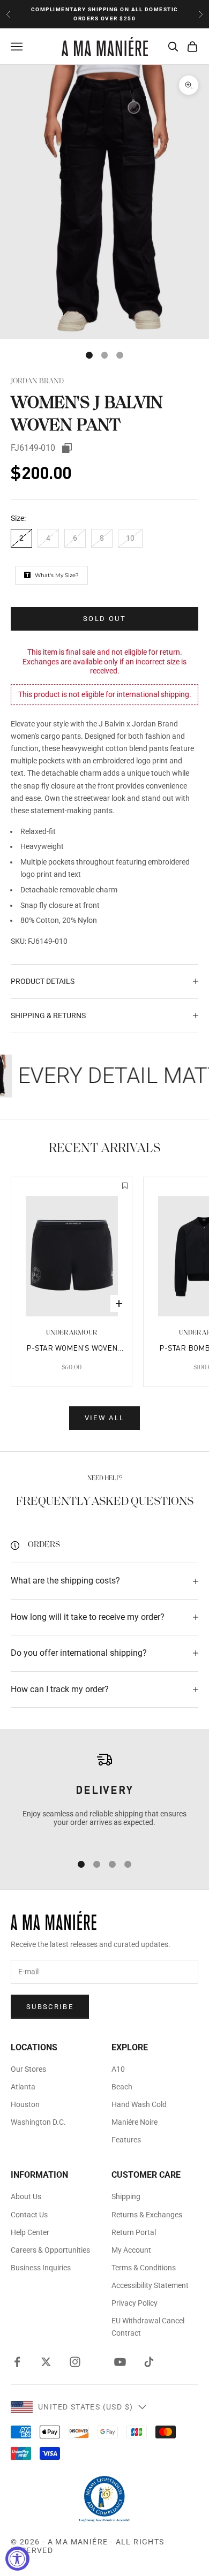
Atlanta (23, 2087)
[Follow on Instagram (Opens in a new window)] (75, 2362)
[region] (104, 1797)
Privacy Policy (135, 2303)
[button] (125, 1187)
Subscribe (50, 2007)
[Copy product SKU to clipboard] (67, 448)
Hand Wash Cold (139, 2104)
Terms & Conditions (144, 2268)
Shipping (126, 2196)
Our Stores (28, 2069)
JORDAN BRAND (37, 381)
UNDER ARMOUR (72, 1333)
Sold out (104, 619)
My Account (131, 2250)
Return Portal (134, 2232)
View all (105, 1418)
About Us (26, 2196)
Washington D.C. (38, 2122)
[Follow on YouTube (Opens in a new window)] (120, 2362)
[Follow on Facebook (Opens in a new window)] (17, 2362)
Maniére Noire (135, 2122)
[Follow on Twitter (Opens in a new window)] (46, 2362)
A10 (118, 2069)
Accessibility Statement (150, 2285)
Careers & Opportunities (50, 2250)
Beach (122, 2087)
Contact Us (29, 2215)
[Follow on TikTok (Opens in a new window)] (149, 2362)
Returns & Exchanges (147, 2215)
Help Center (30, 2232)
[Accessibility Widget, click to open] (17, 2559)
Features (126, 2140)
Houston (25, 2104)
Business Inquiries (41, 2268)
